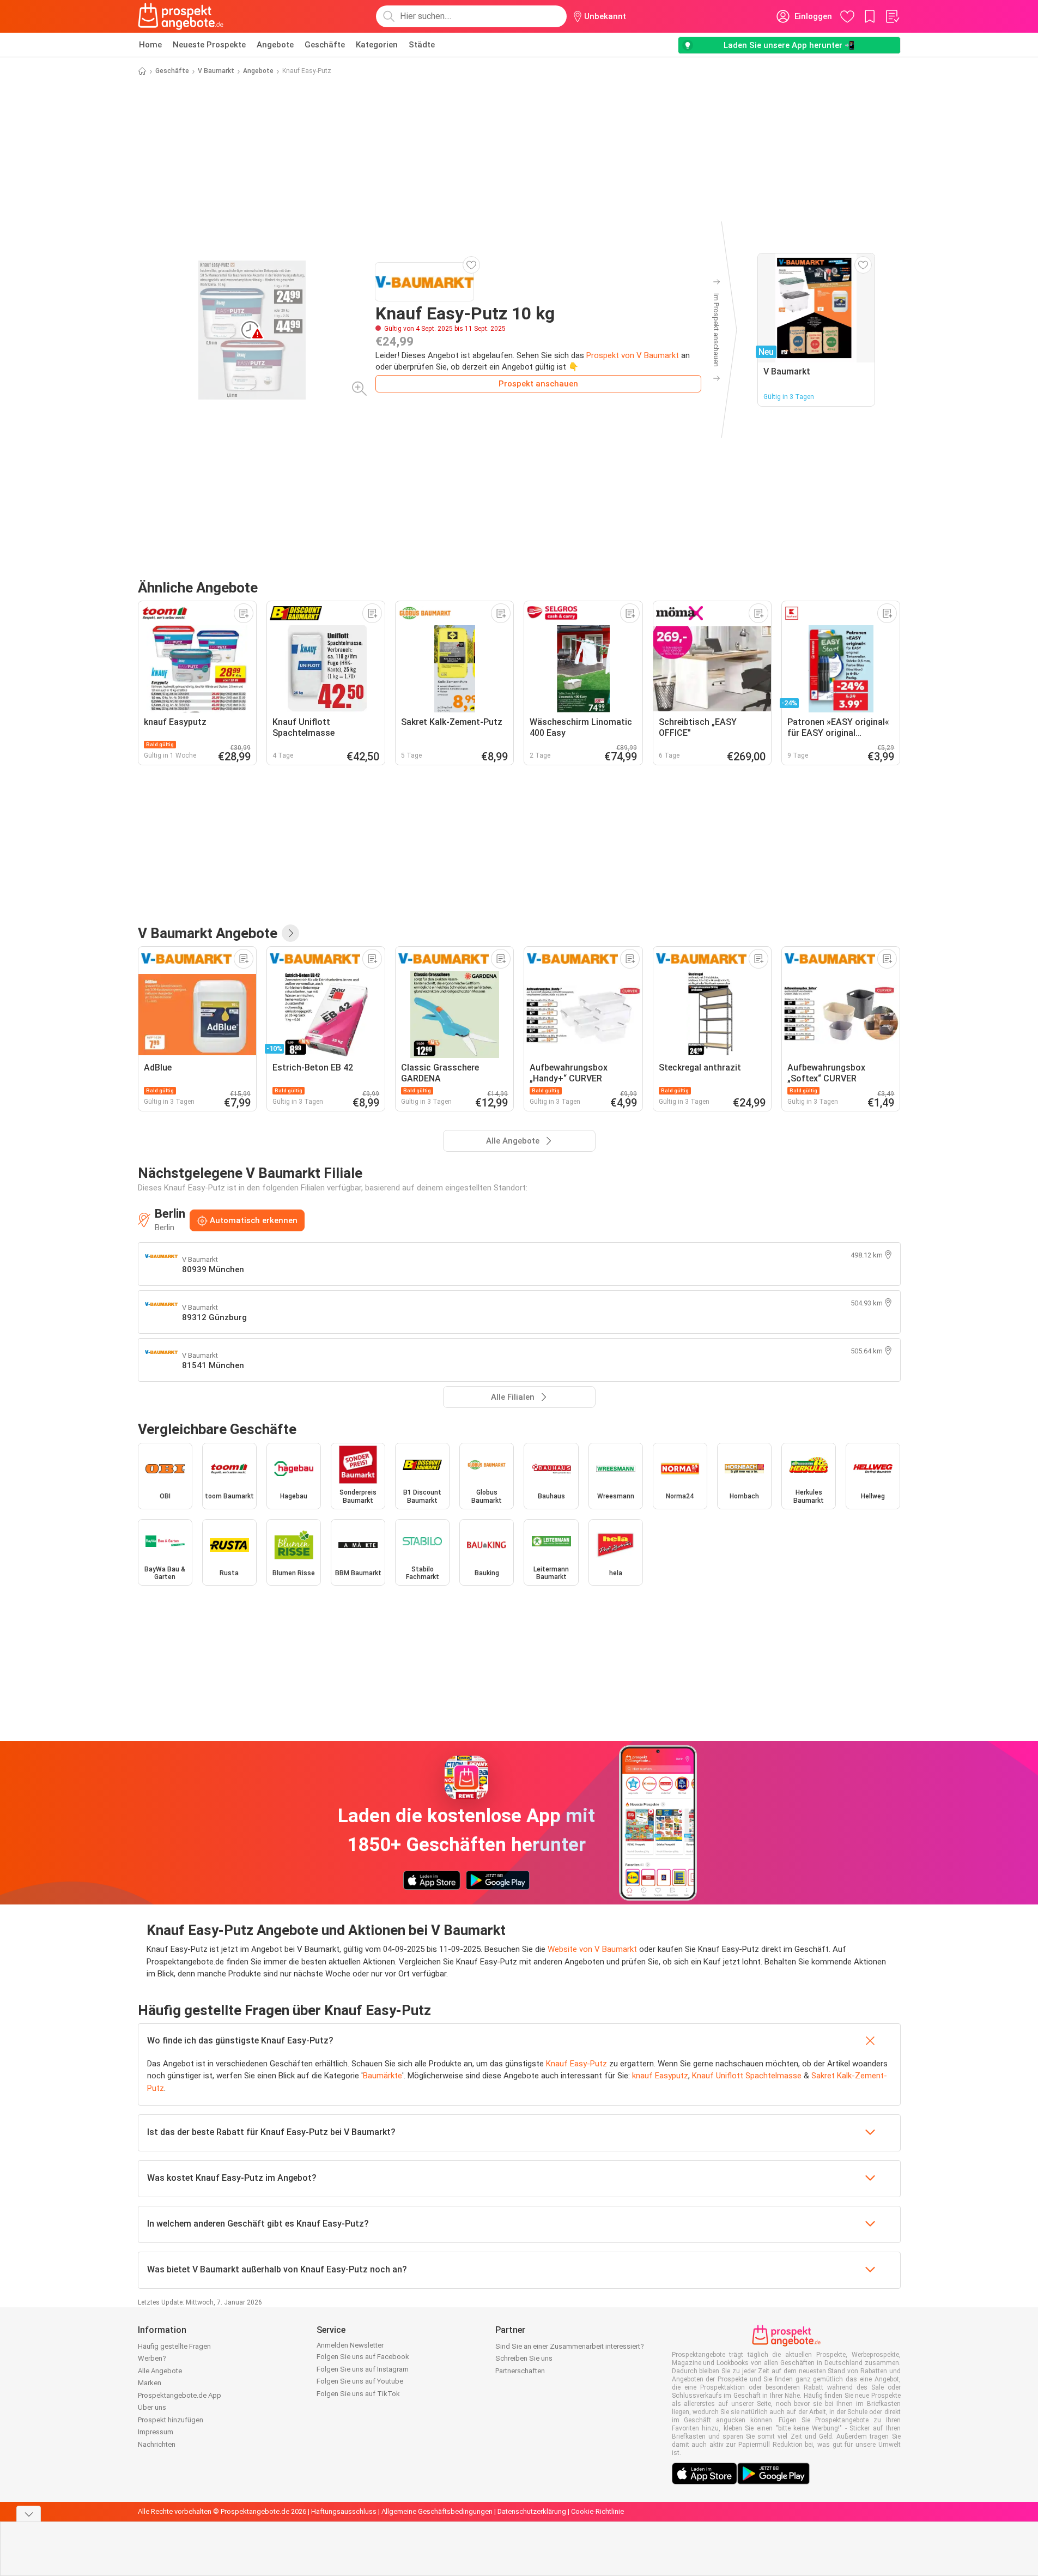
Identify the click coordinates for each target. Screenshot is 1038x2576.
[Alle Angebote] (290, 933)
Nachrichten (157, 2444)
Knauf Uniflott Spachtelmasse (747, 2076)
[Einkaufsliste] (892, 16)
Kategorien (377, 45)
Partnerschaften (520, 2371)
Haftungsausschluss (344, 2511)
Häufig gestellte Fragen (174, 2346)
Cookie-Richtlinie (597, 2511)
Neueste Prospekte (209, 45)
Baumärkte (383, 2076)
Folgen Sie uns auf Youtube (360, 2381)
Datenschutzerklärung (532, 2511)
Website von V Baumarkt (592, 1949)
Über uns (152, 2407)
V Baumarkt (216, 71)
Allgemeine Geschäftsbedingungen (437, 2511)
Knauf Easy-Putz (576, 2064)
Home (150, 45)
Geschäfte (325, 45)
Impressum (156, 2432)
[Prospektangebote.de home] (181, 16)
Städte (422, 45)
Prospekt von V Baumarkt (633, 355)
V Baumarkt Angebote (208, 933)
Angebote (275, 45)
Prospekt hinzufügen (171, 2420)
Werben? (152, 2358)
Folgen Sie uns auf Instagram (363, 2369)
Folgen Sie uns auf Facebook (363, 2357)
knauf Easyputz (660, 2076)
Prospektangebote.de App (180, 2395)
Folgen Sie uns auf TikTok (358, 2394)
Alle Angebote (160, 2371)
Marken (150, 2383)
